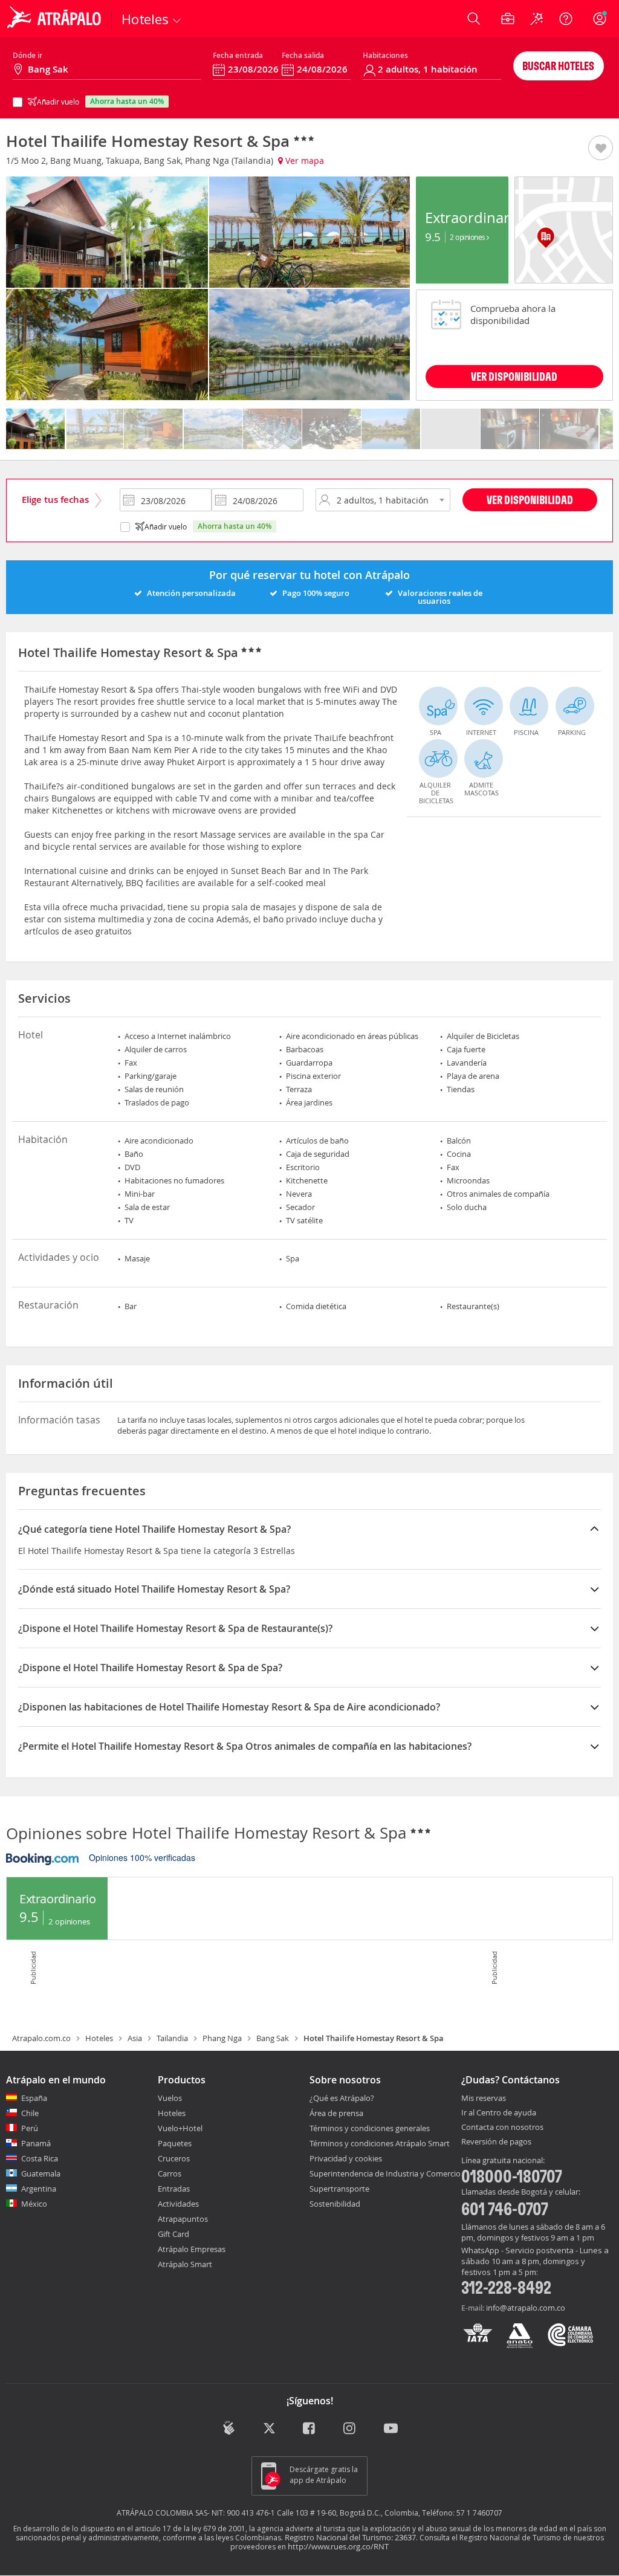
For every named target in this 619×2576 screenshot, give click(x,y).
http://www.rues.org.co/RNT (338, 2546)
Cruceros (174, 2158)
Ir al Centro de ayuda (499, 2113)
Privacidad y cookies (346, 2158)
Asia (135, 2038)
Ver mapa (303, 160)
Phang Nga (222, 2038)
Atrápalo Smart (185, 2264)
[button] (601, 149)
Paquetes (175, 2143)
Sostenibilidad (335, 2204)
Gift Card (173, 2234)
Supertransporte (339, 2189)
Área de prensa (336, 2113)
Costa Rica (40, 2158)
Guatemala (41, 2173)
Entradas (174, 2189)
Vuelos (170, 2098)
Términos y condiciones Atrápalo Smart (380, 2143)
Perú (30, 2128)
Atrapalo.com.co (41, 2038)
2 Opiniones (468, 237)
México (34, 2204)
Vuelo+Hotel (180, 2128)
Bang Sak (273, 2038)
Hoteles (99, 2038)
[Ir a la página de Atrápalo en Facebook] (310, 2429)
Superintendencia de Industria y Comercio (385, 2173)
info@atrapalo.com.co (526, 2308)
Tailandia (172, 2038)
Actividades (178, 2204)
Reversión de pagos (496, 2142)
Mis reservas (484, 2099)
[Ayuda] (566, 19)
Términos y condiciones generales (370, 2128)
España (34, 2098)
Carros (170, 2173)
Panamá (36, 2143)
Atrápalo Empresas (192, 2249)
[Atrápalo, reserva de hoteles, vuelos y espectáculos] (56, 19)
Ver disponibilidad (530, 500)
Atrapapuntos (183, 2219)
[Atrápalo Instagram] (350, 2429)
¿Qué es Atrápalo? (342, 2098)
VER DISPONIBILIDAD (514, 376)
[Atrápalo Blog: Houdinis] (229, 2428)
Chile (30, 2113)
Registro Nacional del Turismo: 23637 (350, 2537)
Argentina (39, 2189)
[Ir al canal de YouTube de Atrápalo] (391, 2429)
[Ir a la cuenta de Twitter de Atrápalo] (269, 2429)
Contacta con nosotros (502, 2128)
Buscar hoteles (558, 66)
